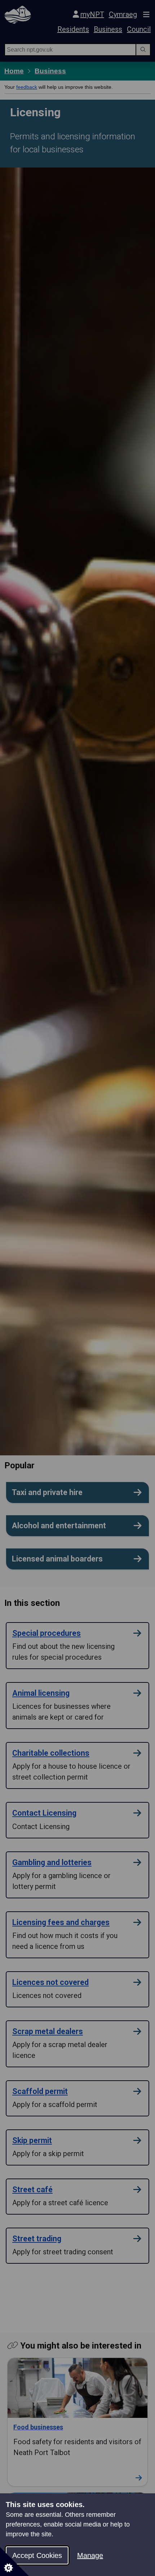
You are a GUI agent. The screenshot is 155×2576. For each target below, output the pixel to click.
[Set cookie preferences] (14, 2562)
